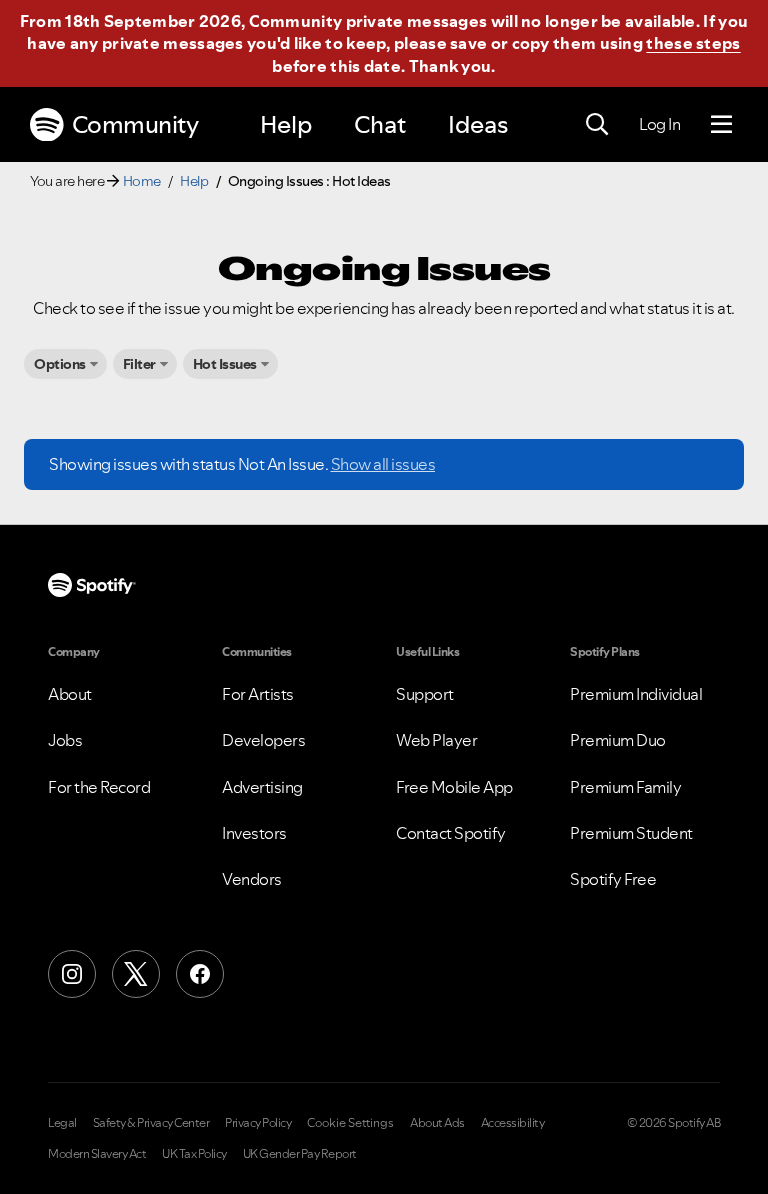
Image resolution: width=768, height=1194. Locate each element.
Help (286, 124)
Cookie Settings (350, 1123)
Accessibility (513, 1123)
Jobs (65, 740)
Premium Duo (618, 740)
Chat (380, 124)
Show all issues (383, 464)
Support (425, 694)
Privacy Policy (258, 1123)
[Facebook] (200, 974)
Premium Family (625, 787)
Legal (62, 1123)
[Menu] (721, 125)
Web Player (436, 740)
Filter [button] (139, 364)
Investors (254, 833)
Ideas (478, 124)
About (70, 694)
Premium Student (631, 833)
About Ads (437, 1123)
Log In (659, 124)
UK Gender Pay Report (300, 1154)
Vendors (252, 879)
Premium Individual (636, 694)
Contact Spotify (451, 833)
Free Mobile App (454, 787)
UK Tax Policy (194, 1154)
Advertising (262, 787)
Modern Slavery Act (97, 1154)
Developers (263, 740)
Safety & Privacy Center (151, 1123)
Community (135, 124)
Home (142, 181)
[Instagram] (72, 974)
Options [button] (60, 364)
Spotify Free (613, 879)
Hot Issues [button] (225, 364)
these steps (693, 43)
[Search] (597, 125)
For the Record (99, 787)
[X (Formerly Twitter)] (136, 974)
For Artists (258, 694)
